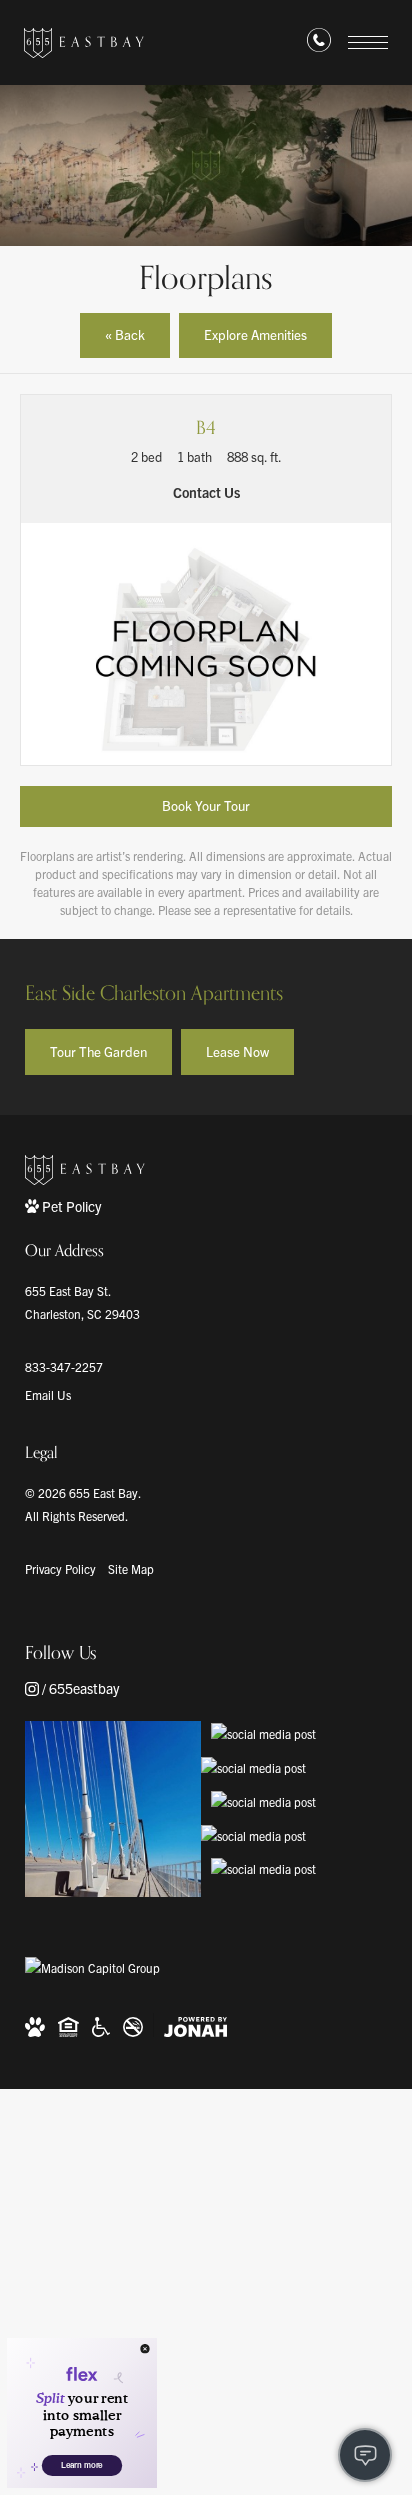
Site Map (131, 1568)
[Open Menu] (368, 42)
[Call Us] (319, 43)
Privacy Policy (60, 1568)
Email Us (48, 1394)
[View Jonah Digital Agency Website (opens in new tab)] (195, 2025)
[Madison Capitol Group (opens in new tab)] (92, 1968)
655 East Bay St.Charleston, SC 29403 (82, 1302)
